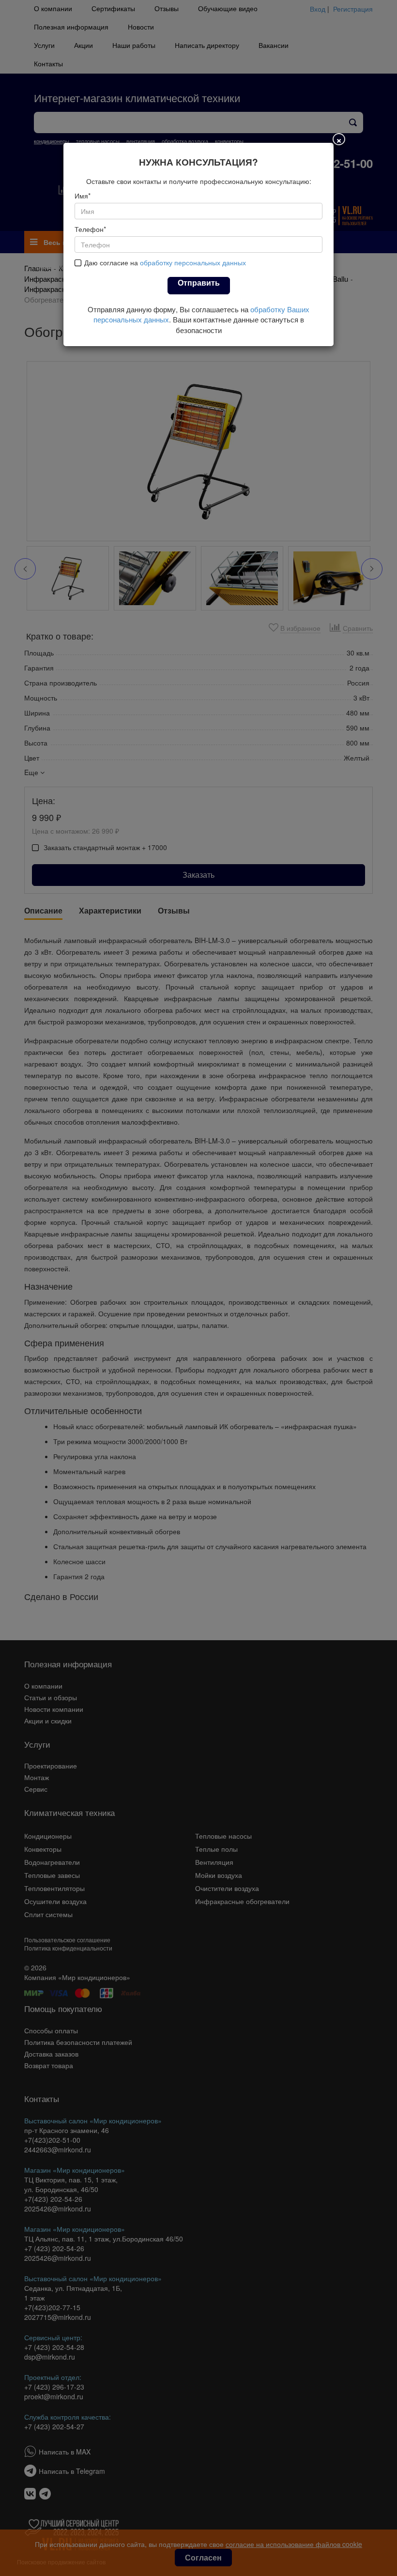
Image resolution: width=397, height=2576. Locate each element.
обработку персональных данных (193, 262)
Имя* (83, 196)
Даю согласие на (165, 262)
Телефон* (90, 229)
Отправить (199, 282)
